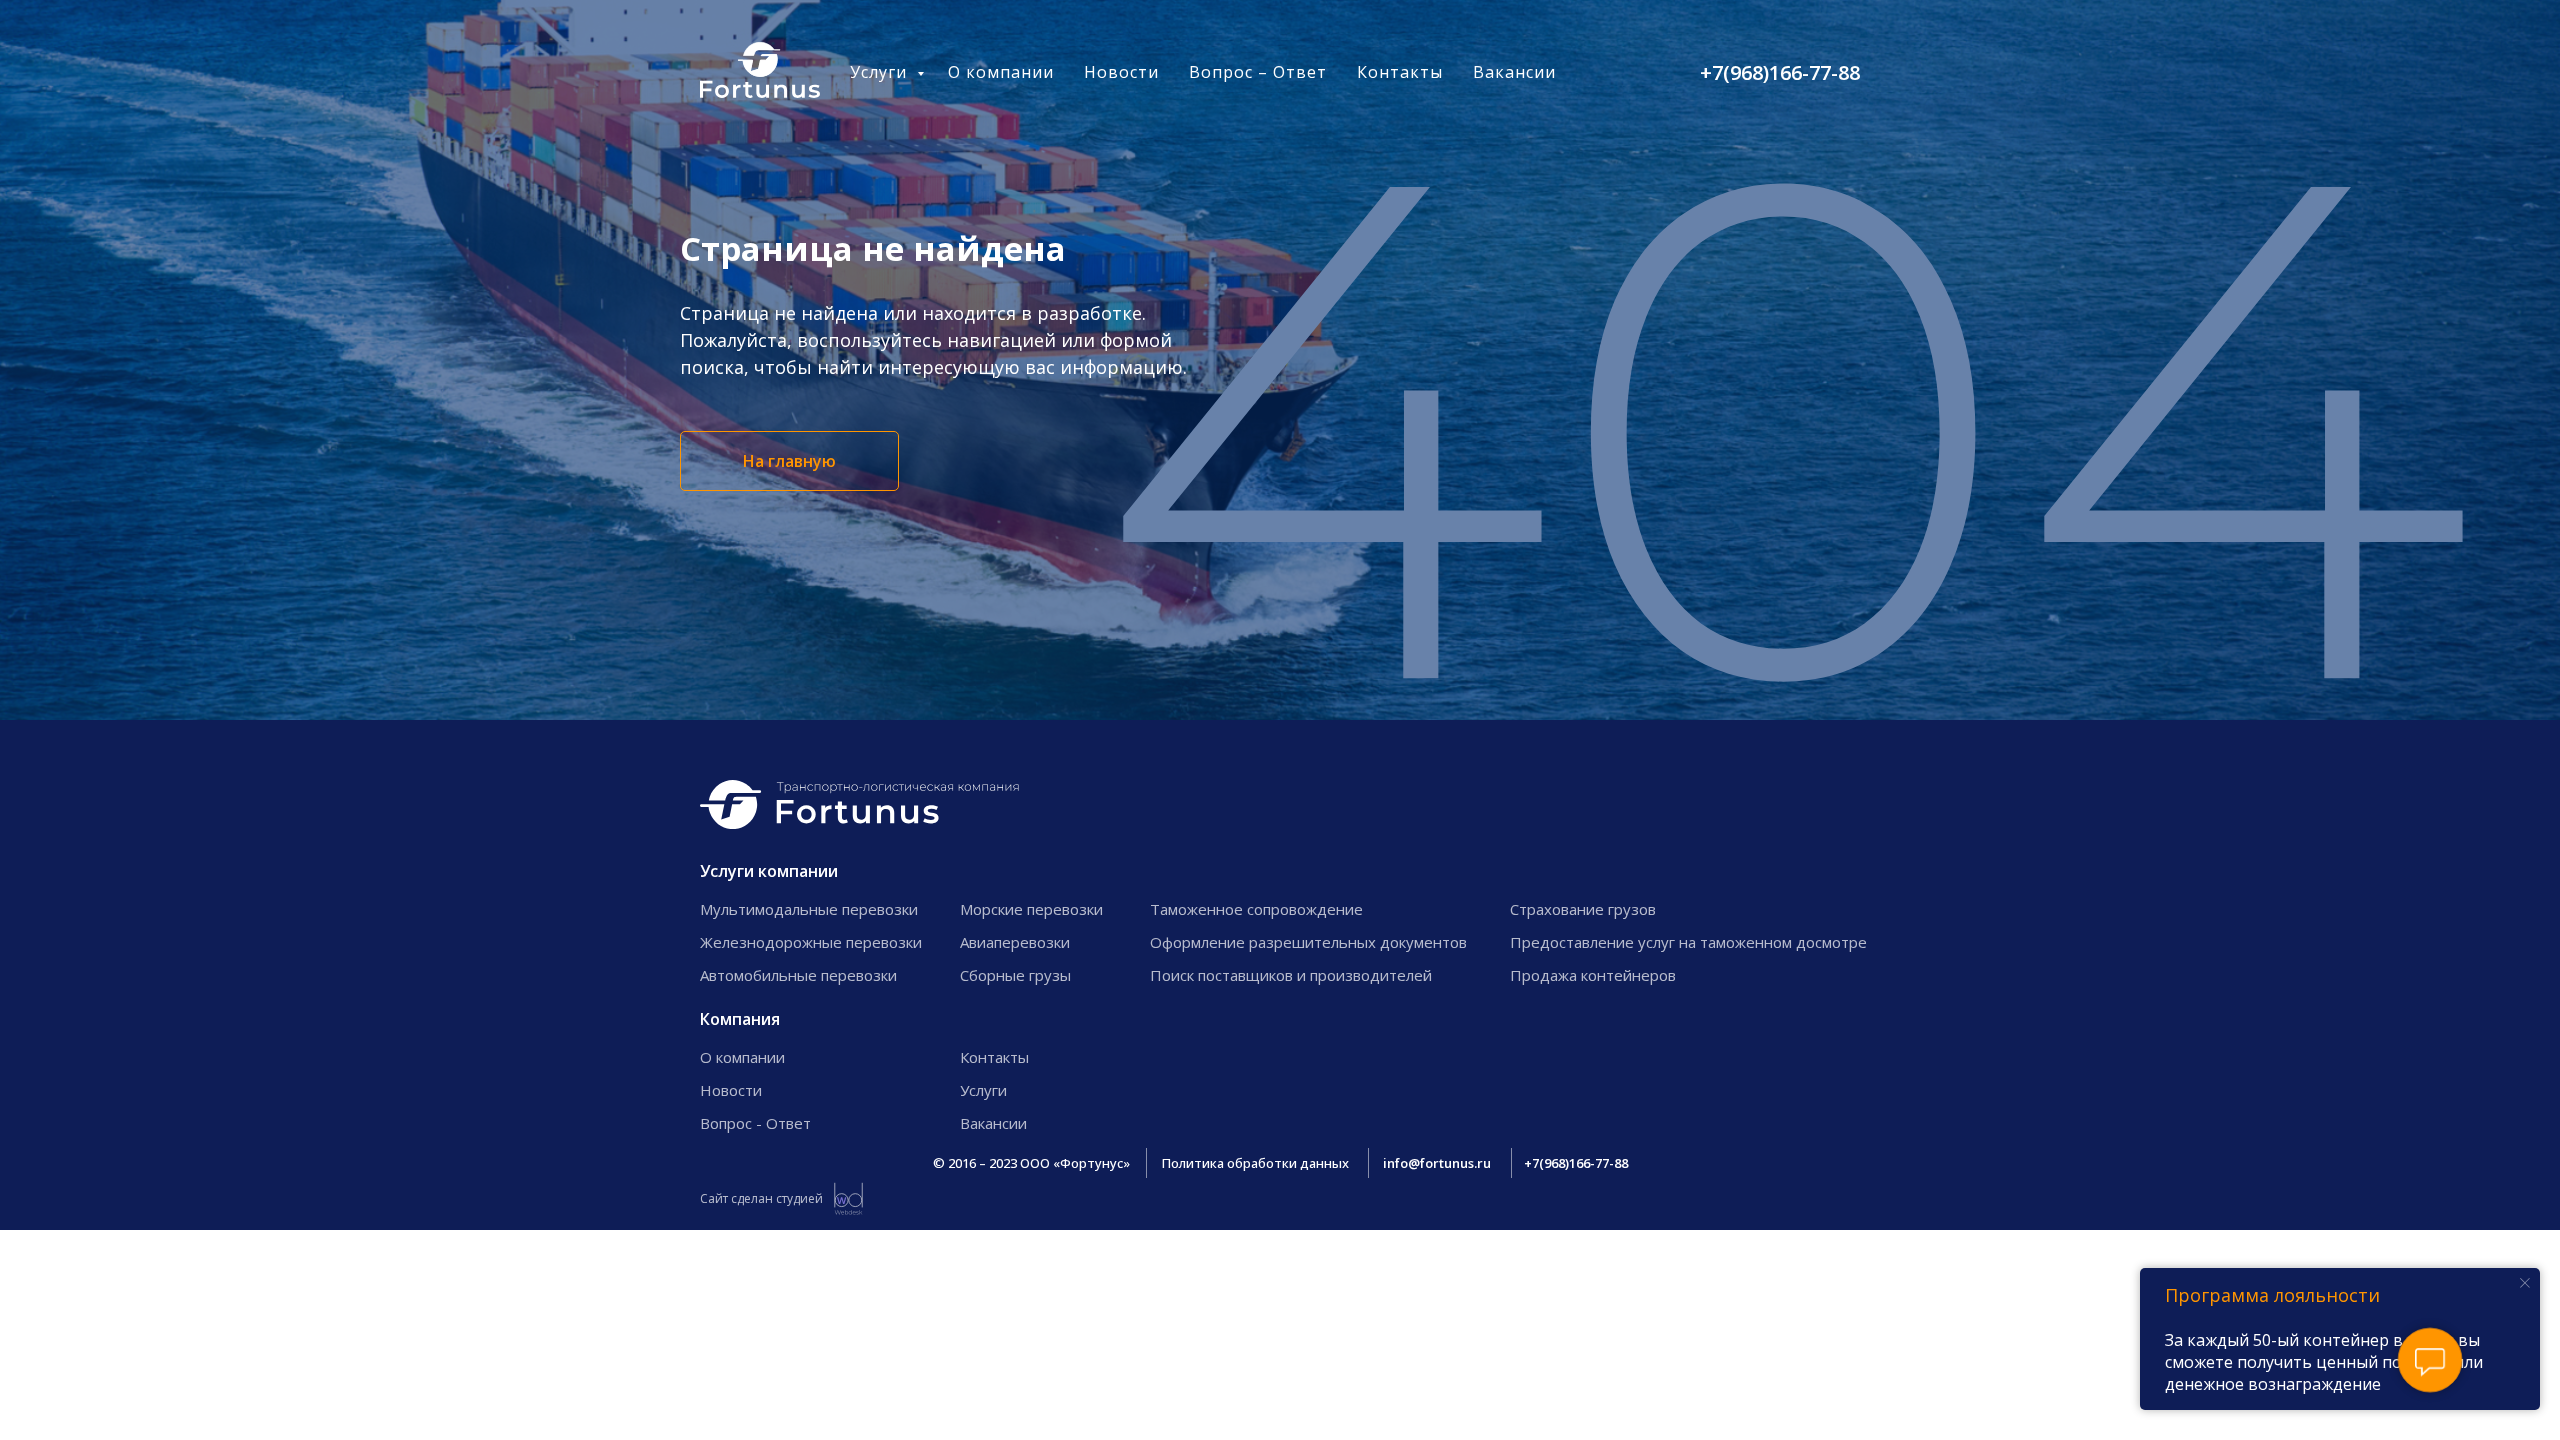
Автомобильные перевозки (798, 975)
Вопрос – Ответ (1258, 72)
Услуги (881, 72)
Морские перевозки (1031, 909)
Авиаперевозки (1015, 942)
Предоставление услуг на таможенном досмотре (1688, 942)
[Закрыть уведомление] (2525, 1283)
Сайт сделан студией (761, 1198)
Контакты (1400, 72)
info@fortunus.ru (1437, 1163)
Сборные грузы (1015, 975)
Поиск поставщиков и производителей (1291, 975)
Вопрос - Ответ (755, 1123)
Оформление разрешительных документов (1308, 942)
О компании (1001, 72)
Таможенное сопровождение (1256, 909)
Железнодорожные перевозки (811, 942)
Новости (1121, 72)
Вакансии (1514, 72)
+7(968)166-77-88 (1780, 72)
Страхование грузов (1583, 909)
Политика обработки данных (1255, 1163)
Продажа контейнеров (1593, 975)
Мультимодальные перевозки (809, 909)
